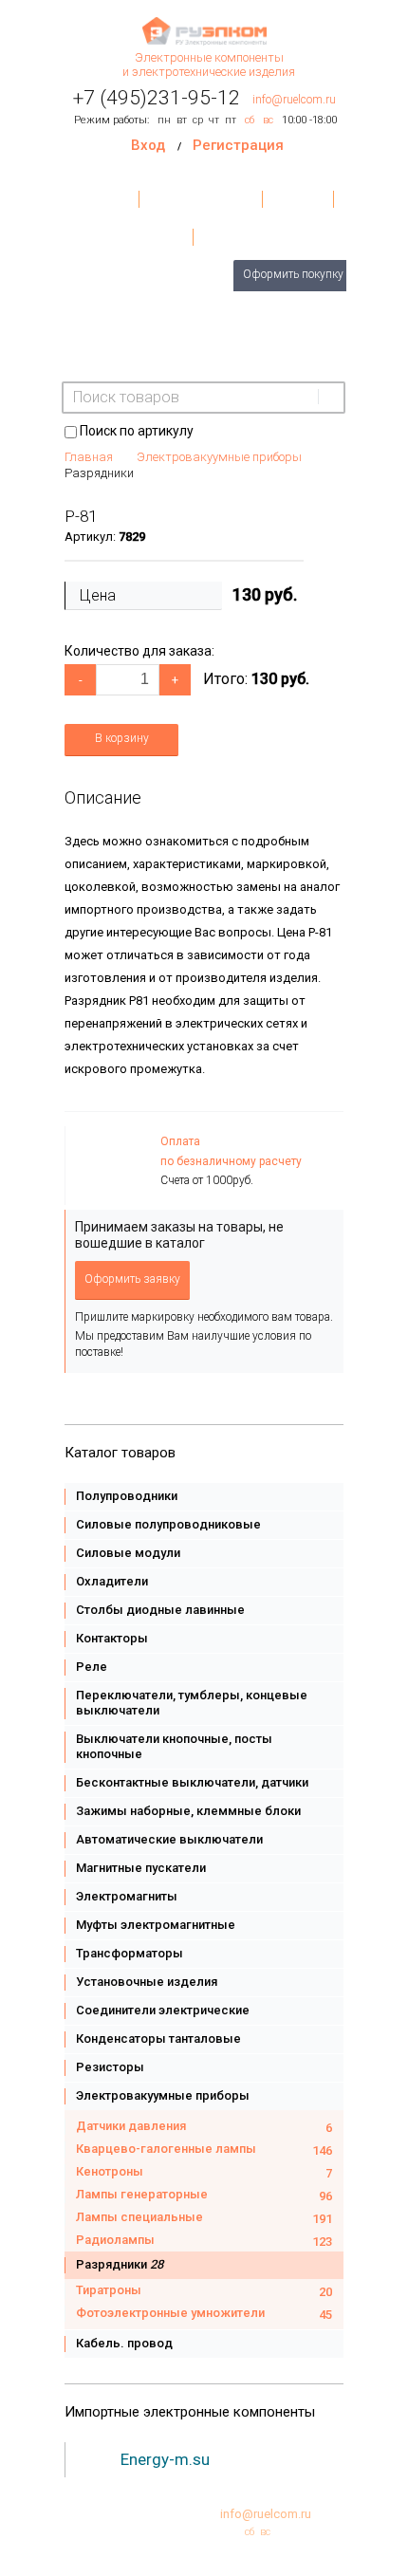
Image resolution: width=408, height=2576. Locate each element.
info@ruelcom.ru (294, 100)
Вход (148, 145)
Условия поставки (202, 199)
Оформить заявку (132, 1279)
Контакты (298, 199)
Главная (107, 199)
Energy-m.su (165, 2459)
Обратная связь (249, 237)
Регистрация (238, 145)
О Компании (149, 237)
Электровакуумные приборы (219, 457)
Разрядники (99, 473)
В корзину (122, 738)
